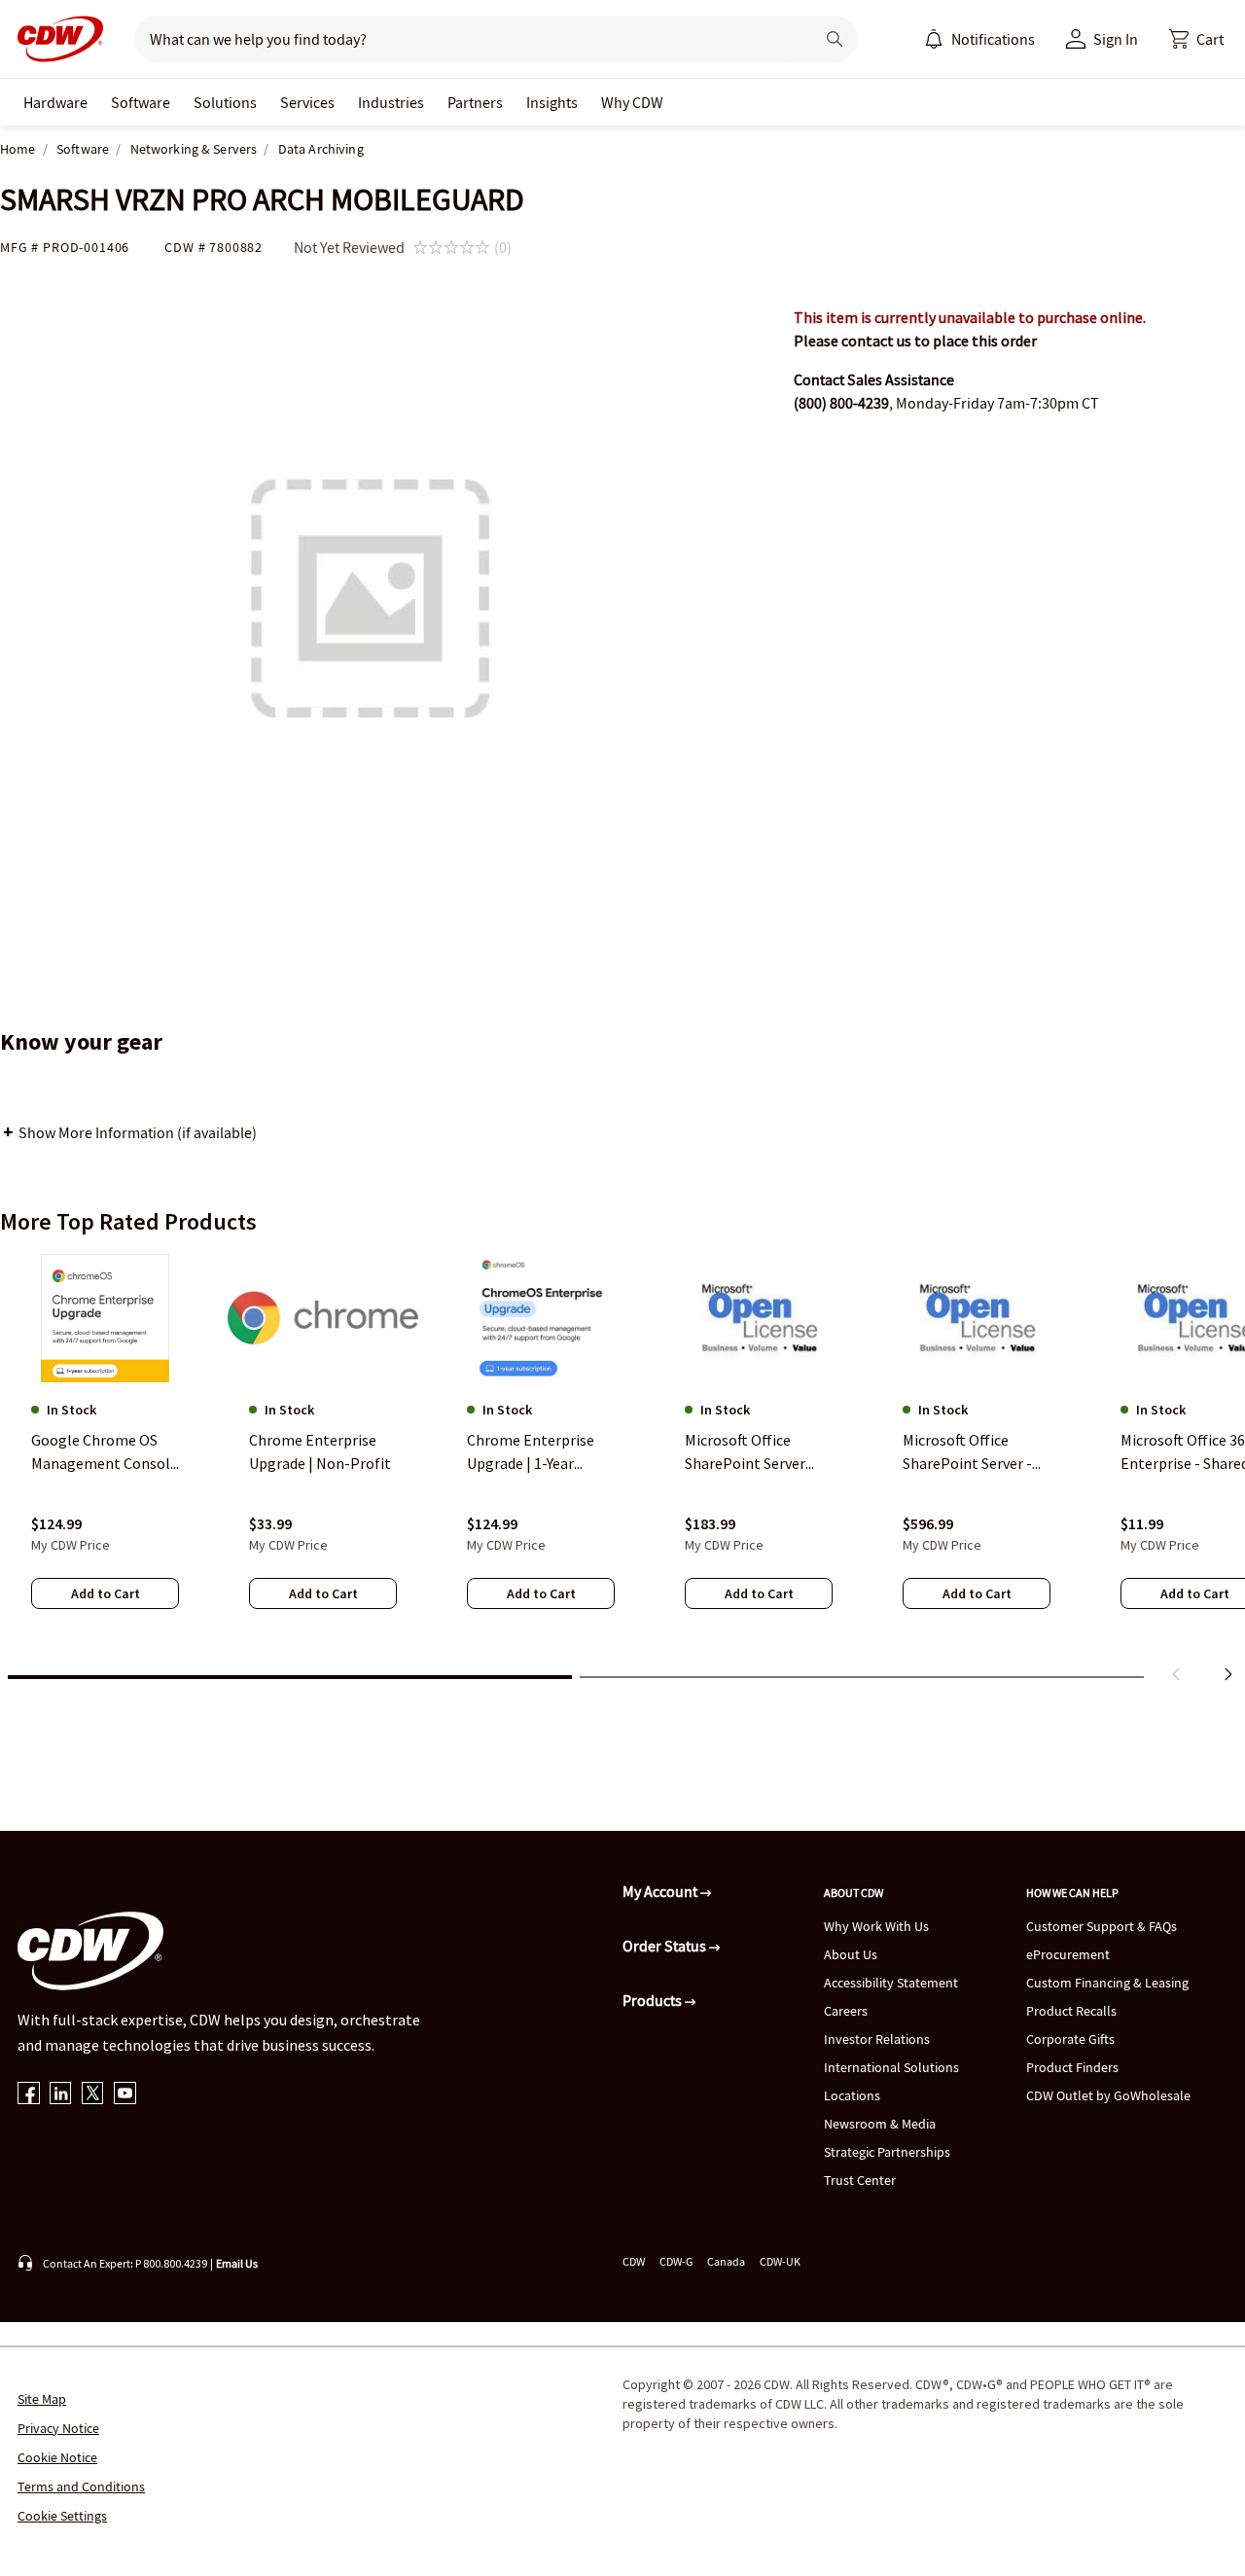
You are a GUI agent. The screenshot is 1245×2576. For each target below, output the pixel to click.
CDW (634, 2261)
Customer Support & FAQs (1102, 1926)
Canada (726, 2261)
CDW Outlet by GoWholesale (1108, 2095)
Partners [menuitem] (475, 102)
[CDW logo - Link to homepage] (54, 39)
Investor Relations (877, 2039)
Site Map (42, 2399)
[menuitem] (934, 39)
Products (654, 2000)
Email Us (237, 2263)
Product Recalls (1071, 2011)
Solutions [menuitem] (225, 102)
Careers (846, 2011)
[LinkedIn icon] (61, 2095)
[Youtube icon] (125, 2095)
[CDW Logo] (54, 39)
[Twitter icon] (93, 2095)
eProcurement (1068, 1954)
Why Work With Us (876, 1926)
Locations (852, 2095)
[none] (55, 102)
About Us (851, 1954)
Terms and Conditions (81, 2487)
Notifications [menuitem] (993, 39)
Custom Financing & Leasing (1107, 1983)
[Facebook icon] (29, 2095)
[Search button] (835, 39)
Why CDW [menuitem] (632, 102)
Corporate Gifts (1070, 2039)
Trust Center (860, 2180)
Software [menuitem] (141, 102)
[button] (1196, 39)
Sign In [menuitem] (1116, 39)
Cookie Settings (62, 2516)
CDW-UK (780, 2261)
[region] (622, 1472)
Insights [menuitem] (552, 102)
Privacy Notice (58, 2428)
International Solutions (891, 2067)
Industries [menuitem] (391, 102)
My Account (661, 1891)
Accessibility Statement (891, 1983)
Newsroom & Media (880, 2124)
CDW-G (676, 2261)
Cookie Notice (57, 2457)
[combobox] (466, 39)
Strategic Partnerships (887, 2152)
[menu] (979, 39)
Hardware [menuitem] (55, 102)
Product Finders (1072, 2067)
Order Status (666, 1946)
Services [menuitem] (307, 102)
